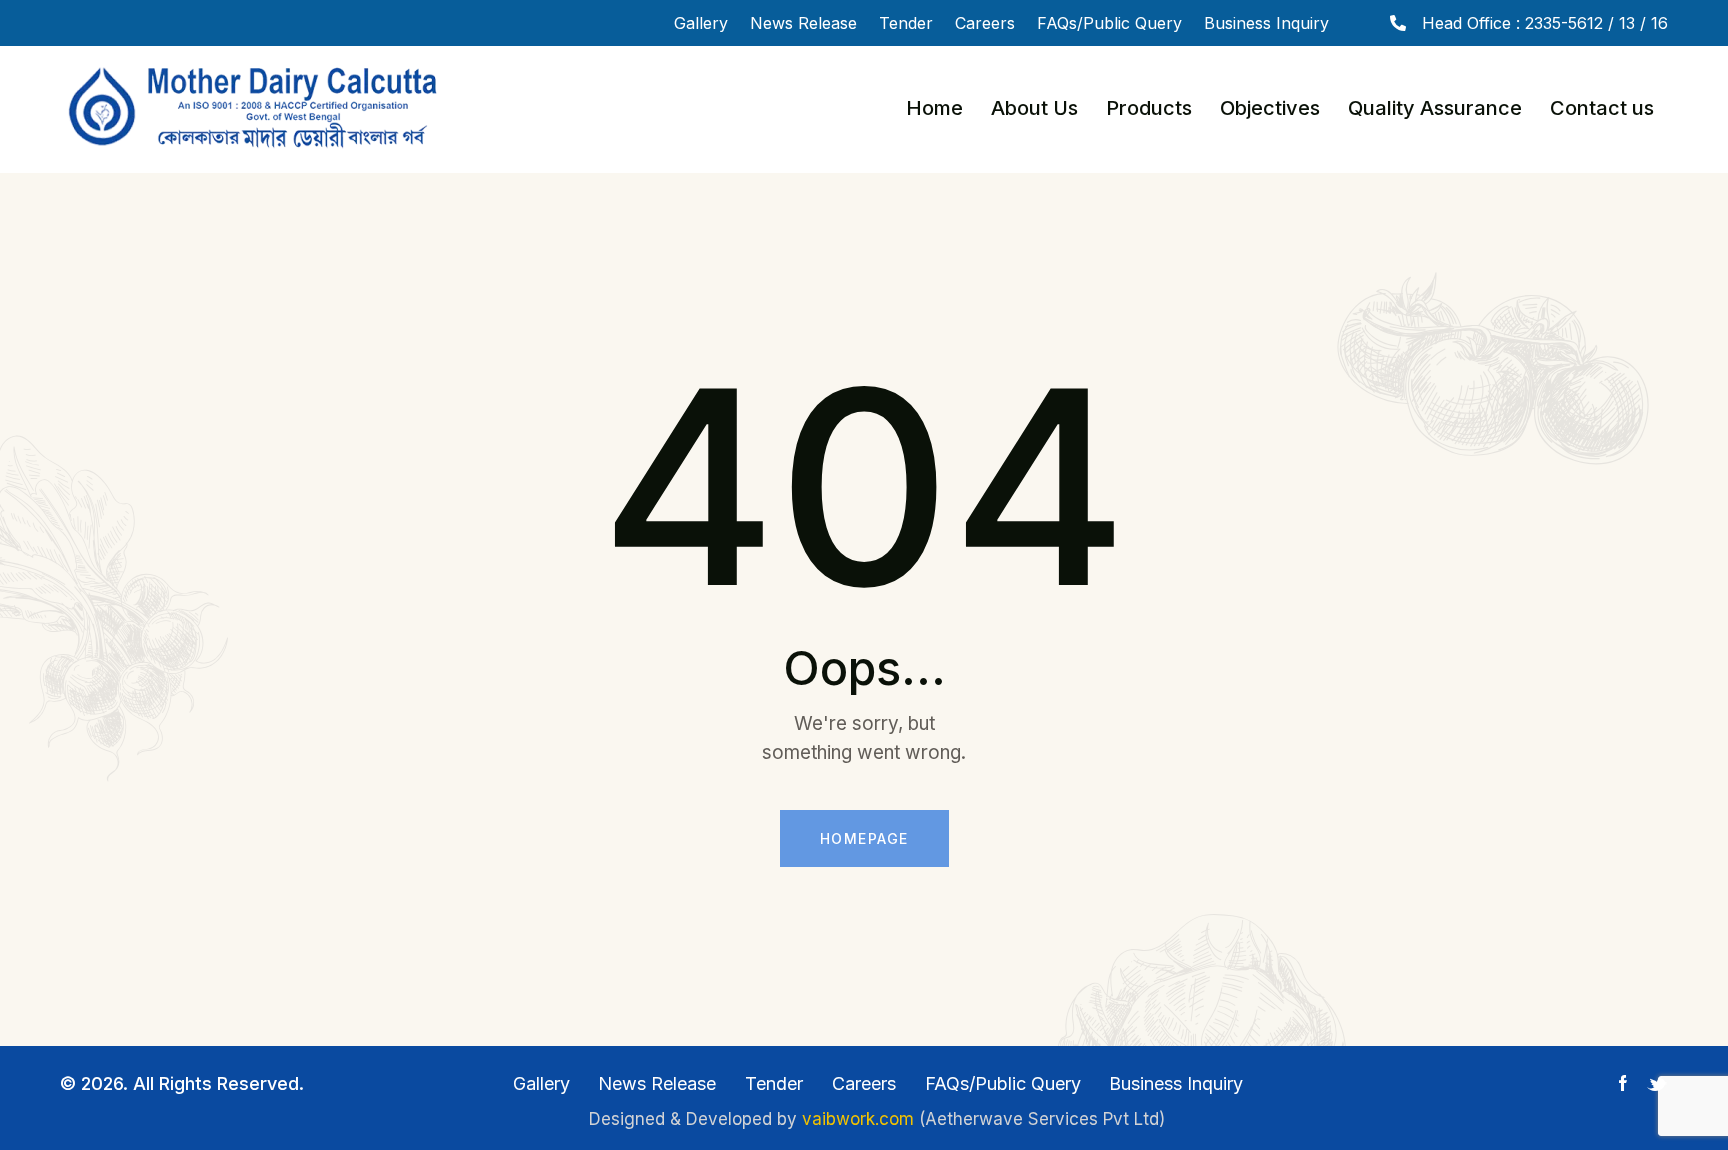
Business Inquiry (1266, 23)
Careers (985, 23)
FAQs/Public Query (1109, 23)
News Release (803, 23)
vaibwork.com (858, 1119)
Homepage (864, 838)
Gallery (701, 23)
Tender (906, 23)
